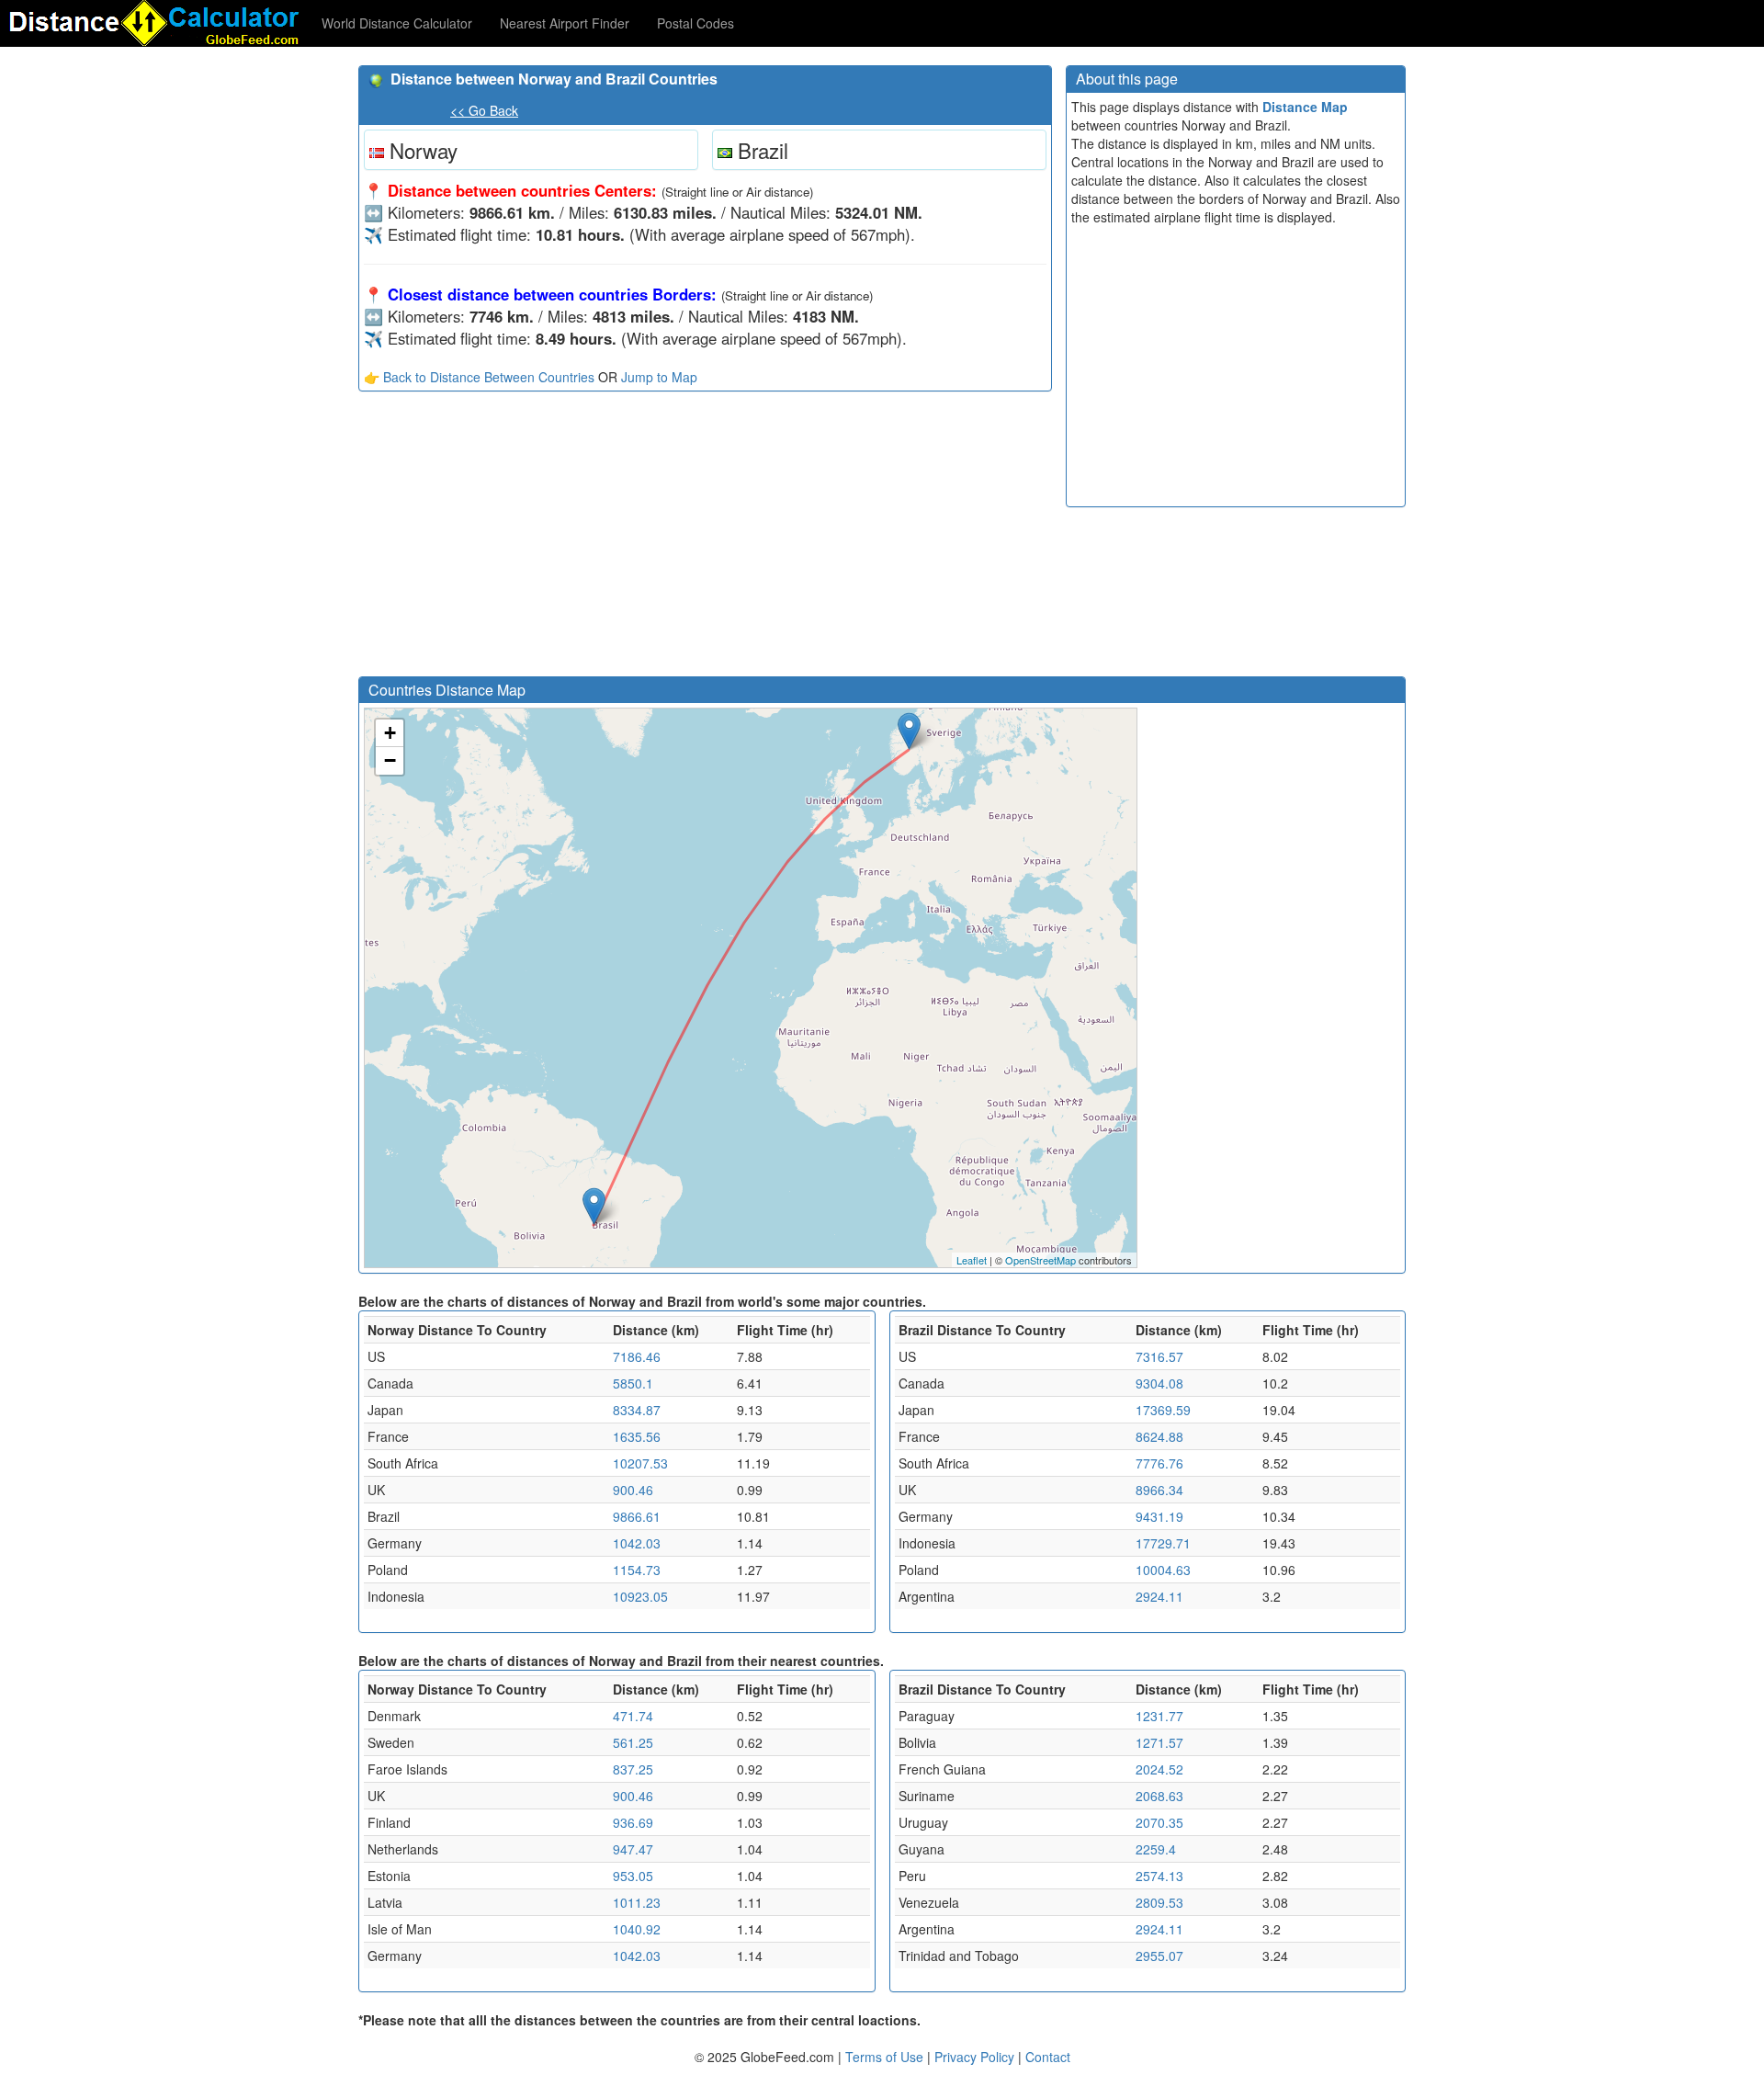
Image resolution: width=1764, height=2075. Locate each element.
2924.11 (1159, 1596)
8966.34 (1159, 1490)
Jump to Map (659, 377)
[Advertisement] (705, 539)
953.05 (633, 1876)
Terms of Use (886, 2057)
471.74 (633, 1716)
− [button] (390, 760)
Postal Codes (695, 23)
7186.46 (637, 1356)
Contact (1048, 2057)
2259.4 (1156, 1849)
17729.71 (1163, 1543)
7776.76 (1159, 1463)
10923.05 (640, 1596)
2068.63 (1159, 1796)
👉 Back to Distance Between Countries (479, 377)
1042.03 (637, 1543)
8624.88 (1159, 1436)
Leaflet (972, 1260)
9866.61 (637, 1516)
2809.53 (1159, 1902)
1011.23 (637, 1902)
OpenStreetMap (1040, 1260)
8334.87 (637, 1410)
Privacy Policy (976, 2057)
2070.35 (1159, 1822)
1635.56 (637, 1436)
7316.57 (1159, 1356)
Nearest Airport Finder (565, 23)
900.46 (633, 1490)
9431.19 (1159, 1516)
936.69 (633, 1822)
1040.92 (637, 1929)
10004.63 (1163, 1570)
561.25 (633, 1742)
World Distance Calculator (397, 23)
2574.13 (1159, 1876)
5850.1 (633, 1383)
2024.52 (1159, 1769)
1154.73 (637, 1570)
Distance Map (1305, 107)
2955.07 (1159, 1956)
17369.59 (1163, 1410)
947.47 (633, 1849)
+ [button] (390, 733)
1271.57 (1159, 1742)
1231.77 (1159, 1716)
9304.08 (1159, 1383)
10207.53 (640, 1463)
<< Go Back (484, 110)
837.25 (633, 1769)
